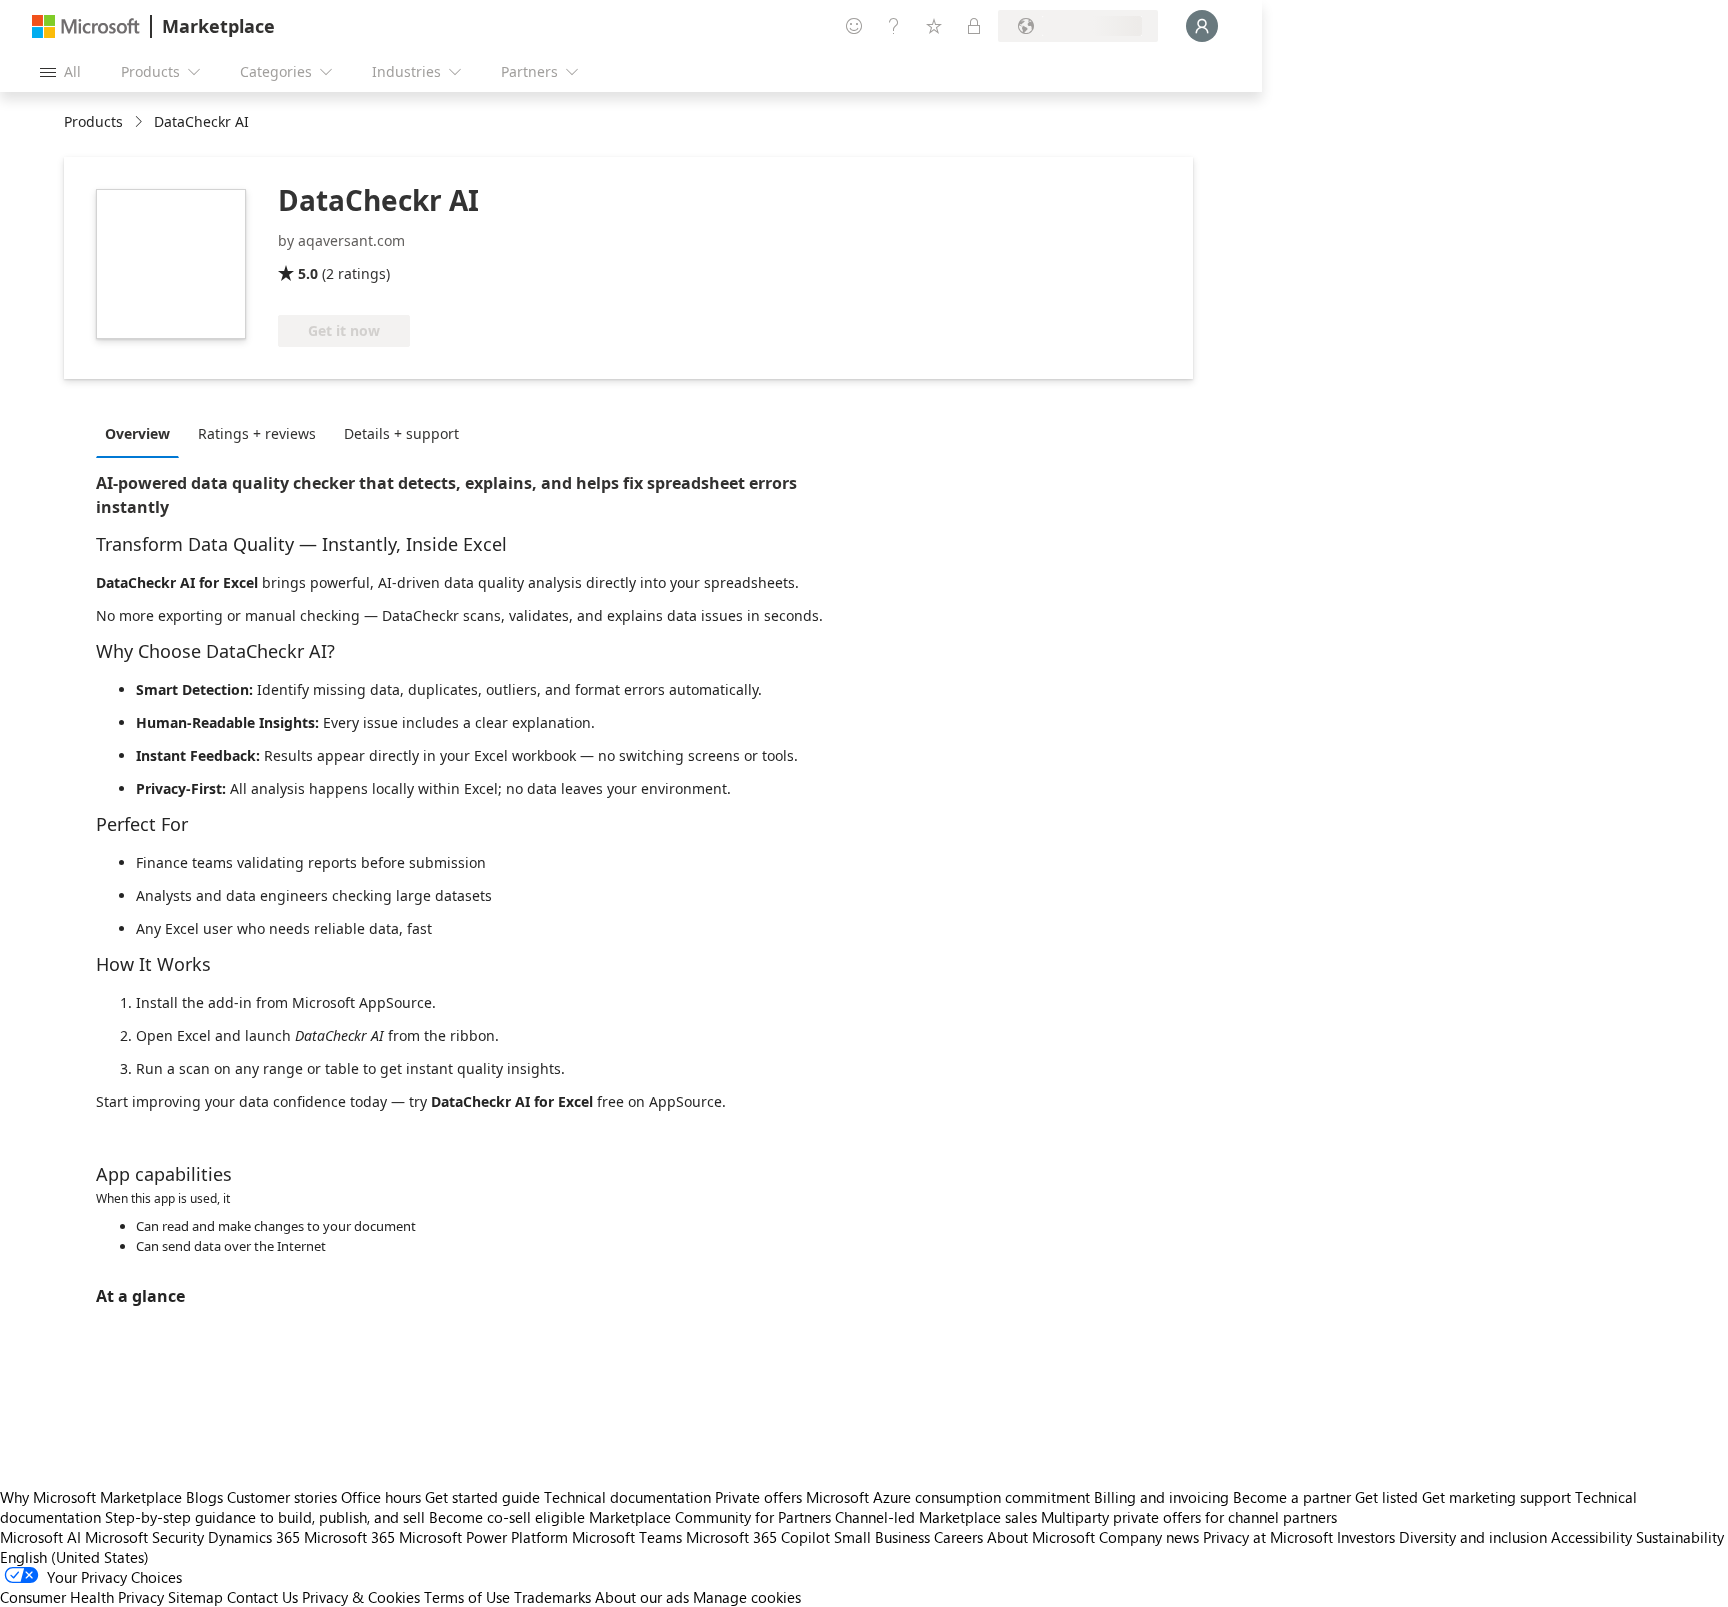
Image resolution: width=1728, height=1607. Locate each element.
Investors (1366, 1537)
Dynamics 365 (254, 1537)
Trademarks (552, 1597)
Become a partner (1292, 1497)
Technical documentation (627, 1497)
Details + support (401, 433)
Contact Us (262, 1597)
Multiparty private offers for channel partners (1189, 1517)
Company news (1149, 1537)
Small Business (882, 1537)
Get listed (1386, 1497)
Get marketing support (1496, 1497)
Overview (137, 433)
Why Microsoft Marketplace (91, 1497)
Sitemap (195, 1597)
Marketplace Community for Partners (710, 1517)
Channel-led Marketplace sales (936, 1517)
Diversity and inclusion (1473, 1537)
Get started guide (482, 1497)
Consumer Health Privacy (82, 1597)
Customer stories (282, 1497)
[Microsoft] (86, 26)
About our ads (642, 1597)
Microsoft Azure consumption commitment (950, 1497)
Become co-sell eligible (507, 1517)
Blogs (204, 1497)
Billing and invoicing (1161, 1497)
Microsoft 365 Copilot (758, 1537)
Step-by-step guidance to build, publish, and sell (265, 1517)
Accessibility (1591, 1537)
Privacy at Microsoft (1268, 1537)
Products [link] (93, 121)
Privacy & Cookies (361, 1597)
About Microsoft (1041, 1537)
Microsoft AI (40, 1537)
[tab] (142, 433)
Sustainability (1680, 1537)
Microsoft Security (144, 1537)
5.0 (308, 273)
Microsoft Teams (627, 1537)
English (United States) (74, 1557)
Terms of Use (467, 1597)
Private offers (758, 1497)
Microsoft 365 (349, 1537)
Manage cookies (747, 1597)
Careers (958, 1537)
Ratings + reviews (257, 433)
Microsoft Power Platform (483, 1537)
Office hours (381, 1497)
